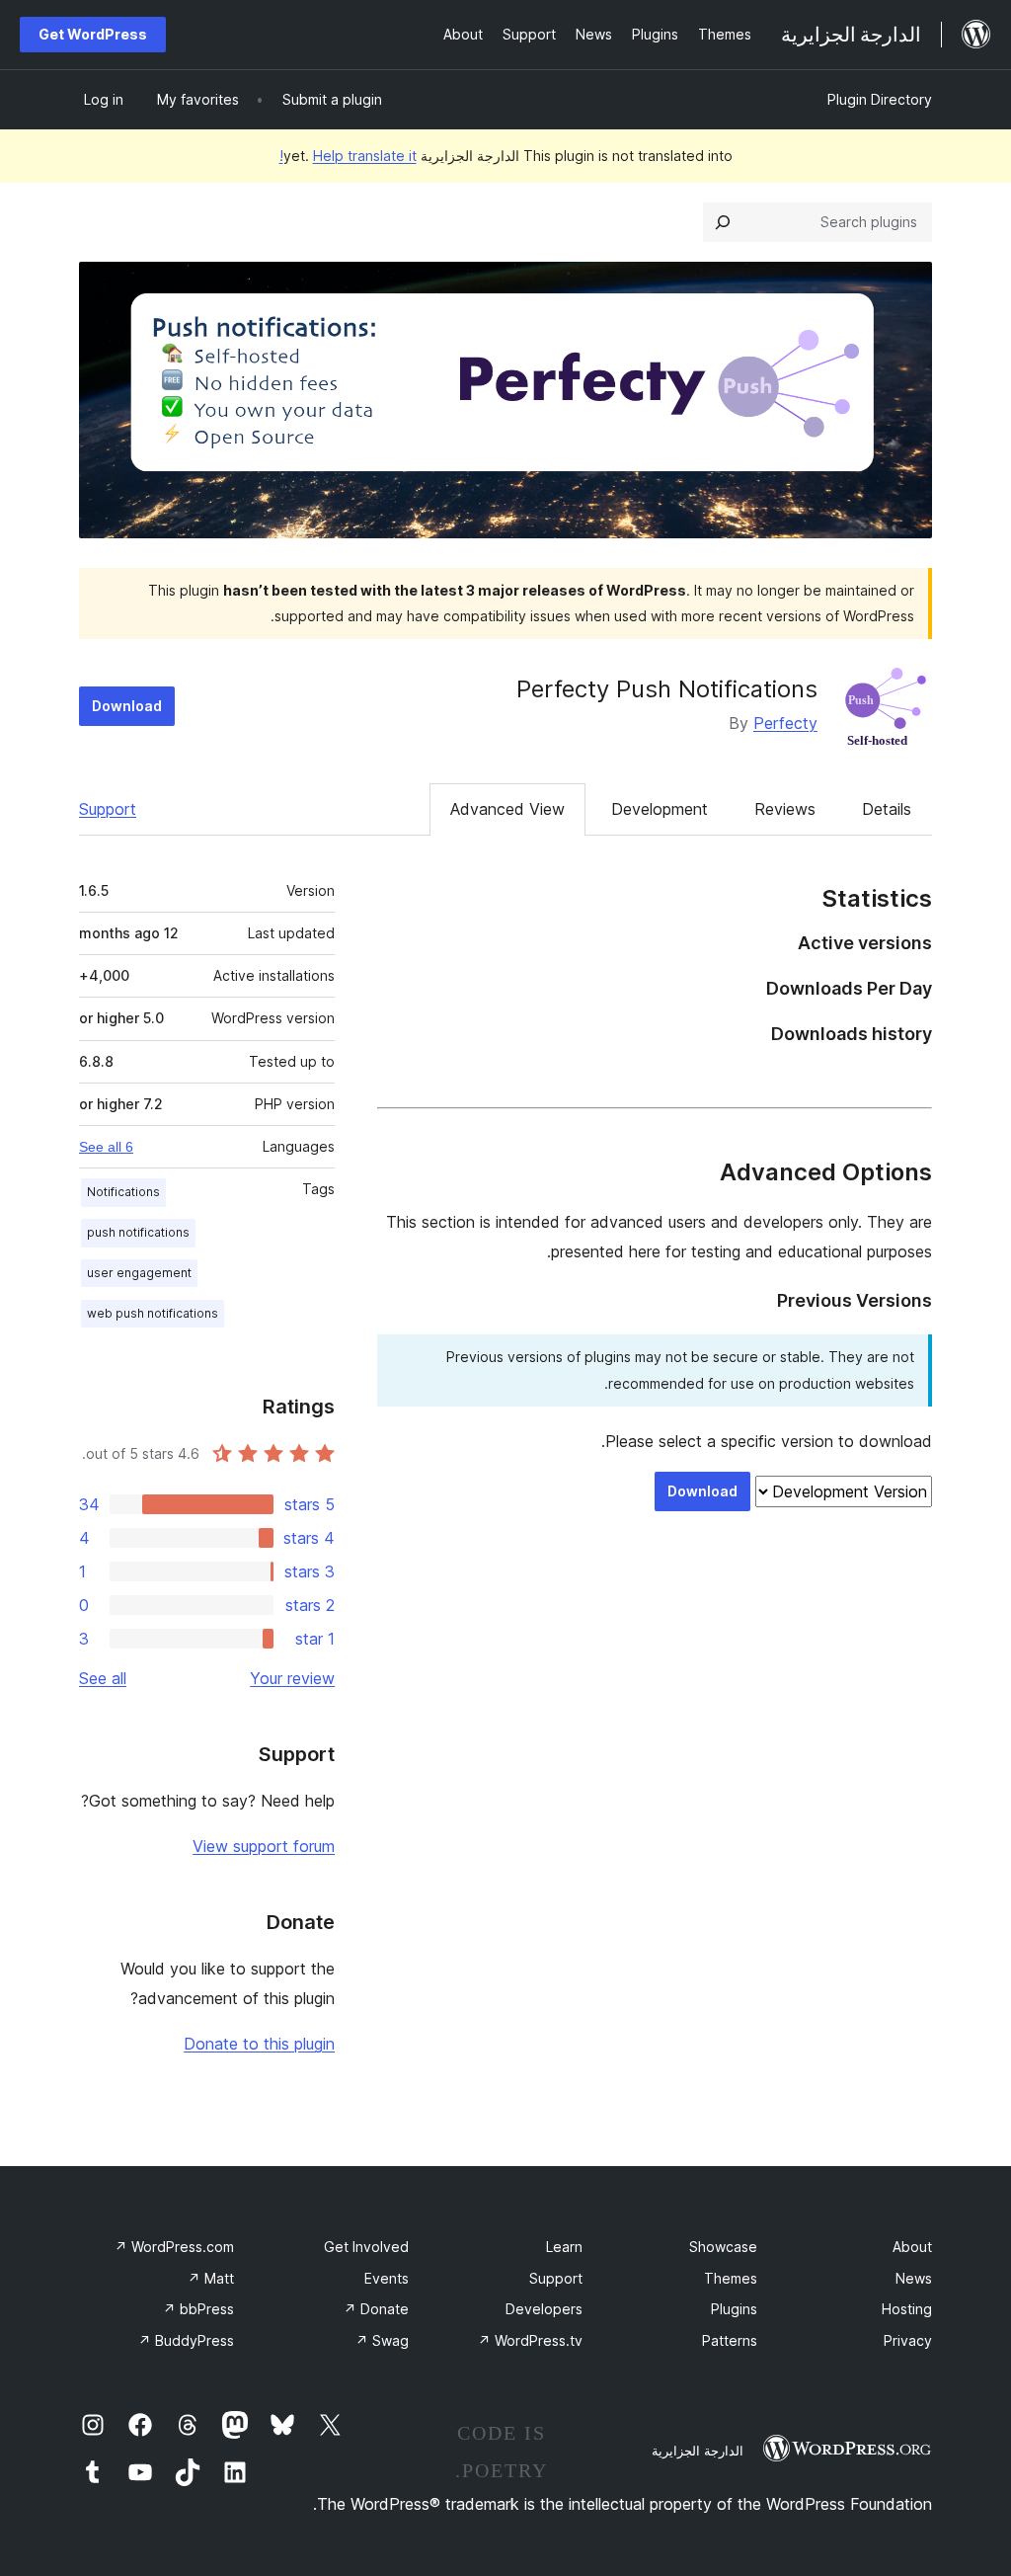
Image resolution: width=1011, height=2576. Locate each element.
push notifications (138, 1232)
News (914, 2278)
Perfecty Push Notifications (667, 689)
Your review (292, 1678)
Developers (544, 2309)
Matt (211, 2278)
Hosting (907, 2309)
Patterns (730, 2340)
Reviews (785, 809)
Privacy (908, 2340)
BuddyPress (186, 2340)
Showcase (723, 2247)
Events (387, 2278)
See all (103, 1678)
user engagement (139, 1273)
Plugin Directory (880, 99)
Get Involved (366, 2247)
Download (127, 706)
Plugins (734, 2309)
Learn (564, 2247)
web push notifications (153, 1313)
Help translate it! (348, 156)
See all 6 (106, 1147)
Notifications (123, 1192)
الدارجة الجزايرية (698, 2451)
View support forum (264, 1846)
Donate (376, 2309)
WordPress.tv (530, 2340)
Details (887, 809)
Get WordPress (93, 34)
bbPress (198, 2309)
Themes (731, 2278)
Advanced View (507, 809)
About (912, 2247)
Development (660, 809)
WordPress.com (174, 2247)
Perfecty (785, 723)
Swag (382, 2340)
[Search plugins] (723, 222)
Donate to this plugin (259, 2044)
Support (108, 809)
